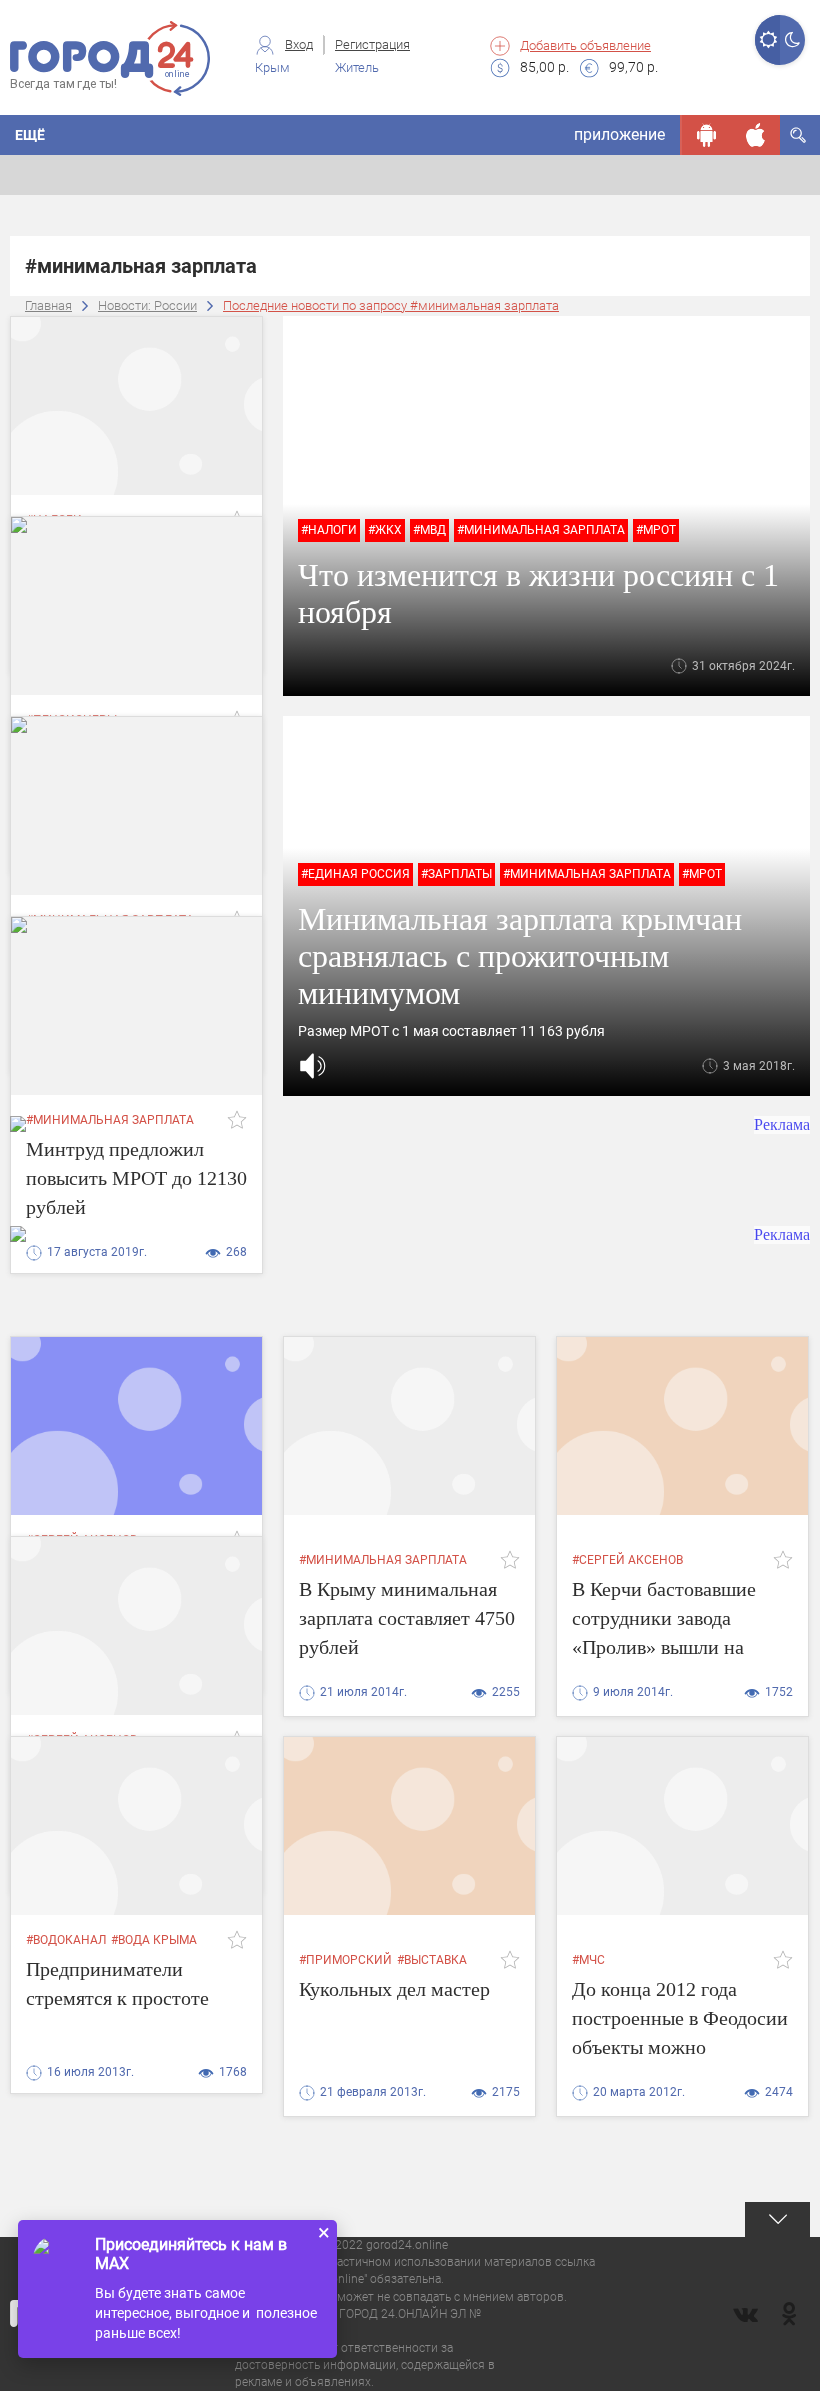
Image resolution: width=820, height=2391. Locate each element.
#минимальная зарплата (541, 530)
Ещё (30, 135)
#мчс (588, 1960)
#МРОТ (656, 530)
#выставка (432, 1960)
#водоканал (66, 1940)
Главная (48, 305)
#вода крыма (154, 1940)
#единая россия (355, 874)
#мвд (429, 530)
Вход (299, 44)
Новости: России (147, 305)
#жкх (385, 530)
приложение (619, 134)
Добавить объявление (585, 45)
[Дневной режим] (767, 40)
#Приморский (345, 1960)
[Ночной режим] (792, 40)
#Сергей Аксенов (627, 1560)
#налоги (329, 530)
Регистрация (372, 44)
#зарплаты (456, 874)
